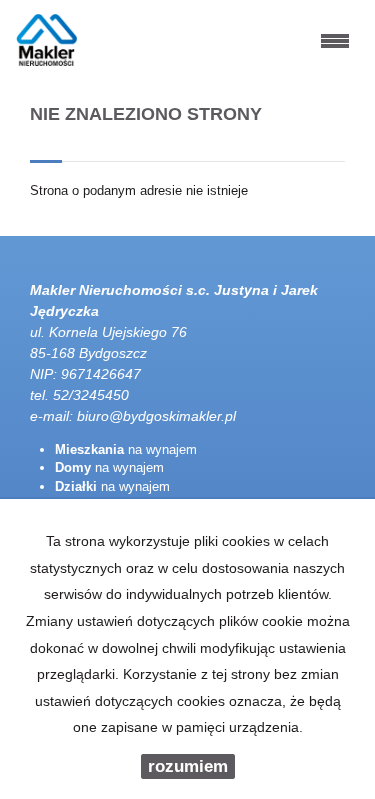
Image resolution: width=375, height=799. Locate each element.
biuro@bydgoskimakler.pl (156, 416)
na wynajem (126, 449)
